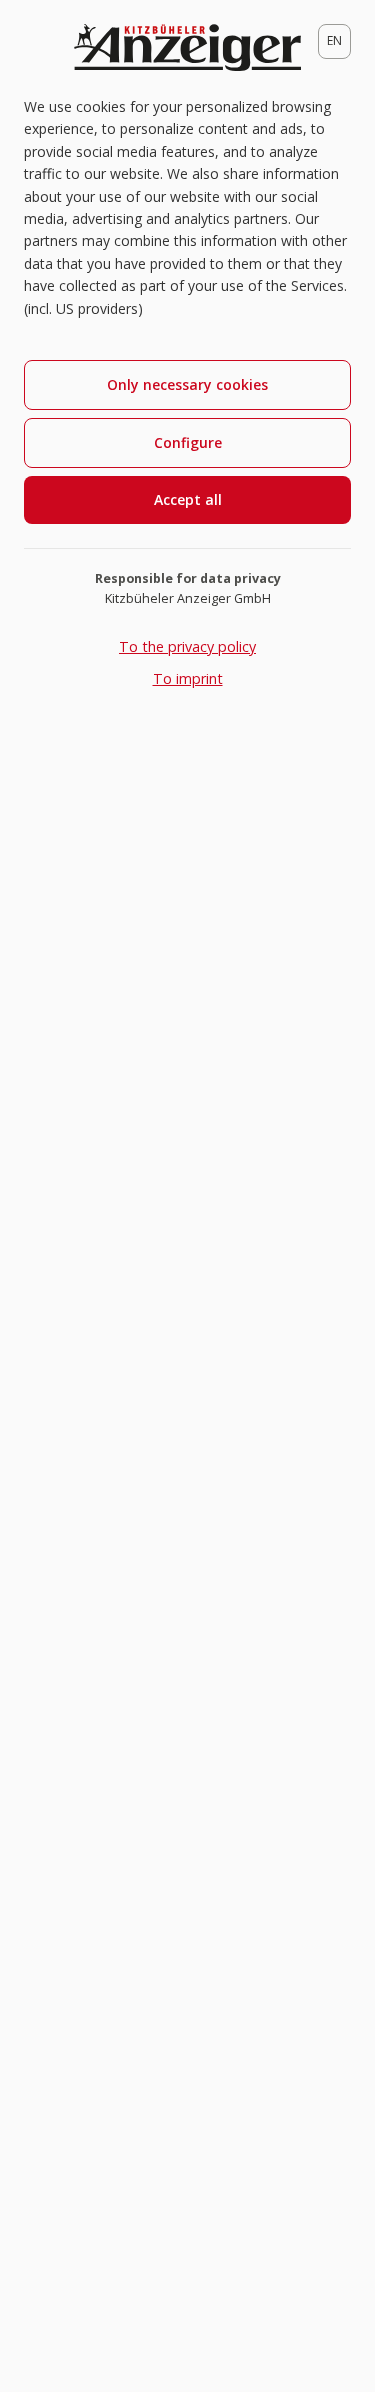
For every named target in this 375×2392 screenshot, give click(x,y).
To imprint (188, 678)
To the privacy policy (187, 646)
